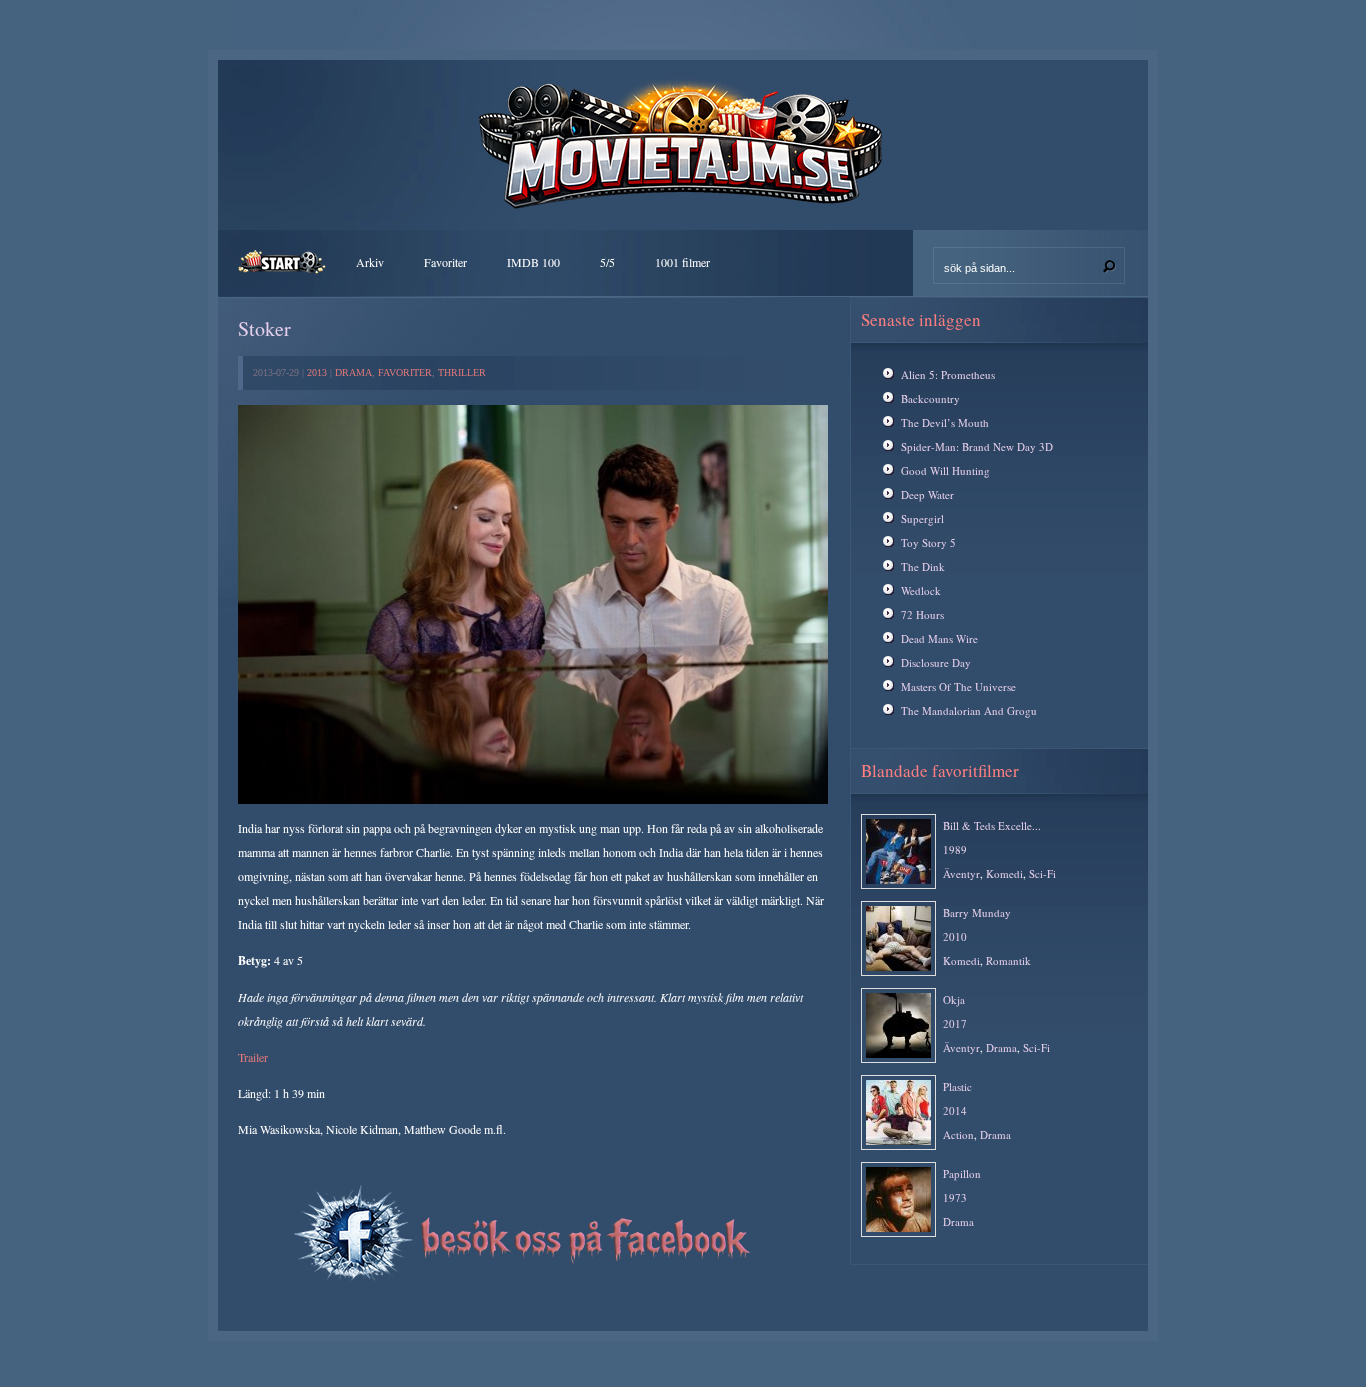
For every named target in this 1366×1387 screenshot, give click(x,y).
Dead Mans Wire (939, 638)
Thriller (462, 372)
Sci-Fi (1042, 873)
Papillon (962, 1173)
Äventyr (961, 873)
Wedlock (921, 590)
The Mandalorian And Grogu (969, 710)
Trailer (253, 1057)
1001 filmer (682, 262)
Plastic (957, 1086)
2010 (955, 936)
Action (958, 1134)
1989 (955, 849)
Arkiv (370, 262)
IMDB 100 (533, 262)
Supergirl (922, 518)
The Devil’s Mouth (945, 422)
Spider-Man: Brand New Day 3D (977, 446)
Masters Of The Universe (958, 686)
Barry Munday (977, 912)
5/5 (607, 262)
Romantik (1008, 960)
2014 (955, 1110)
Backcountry (930, 398)
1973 (955, 1197)
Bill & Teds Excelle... (992, 825)
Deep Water (927, 494)
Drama (353, 372)
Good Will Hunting (945, 470)
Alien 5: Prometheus (948, 374)
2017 (955, 1023)
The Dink (923, 566)
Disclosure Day (936, 662)
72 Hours (922, 614)
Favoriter (445, 262)
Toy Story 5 (928, 542)
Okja (954, 999)
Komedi (1004, 873)
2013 (317, 372)
